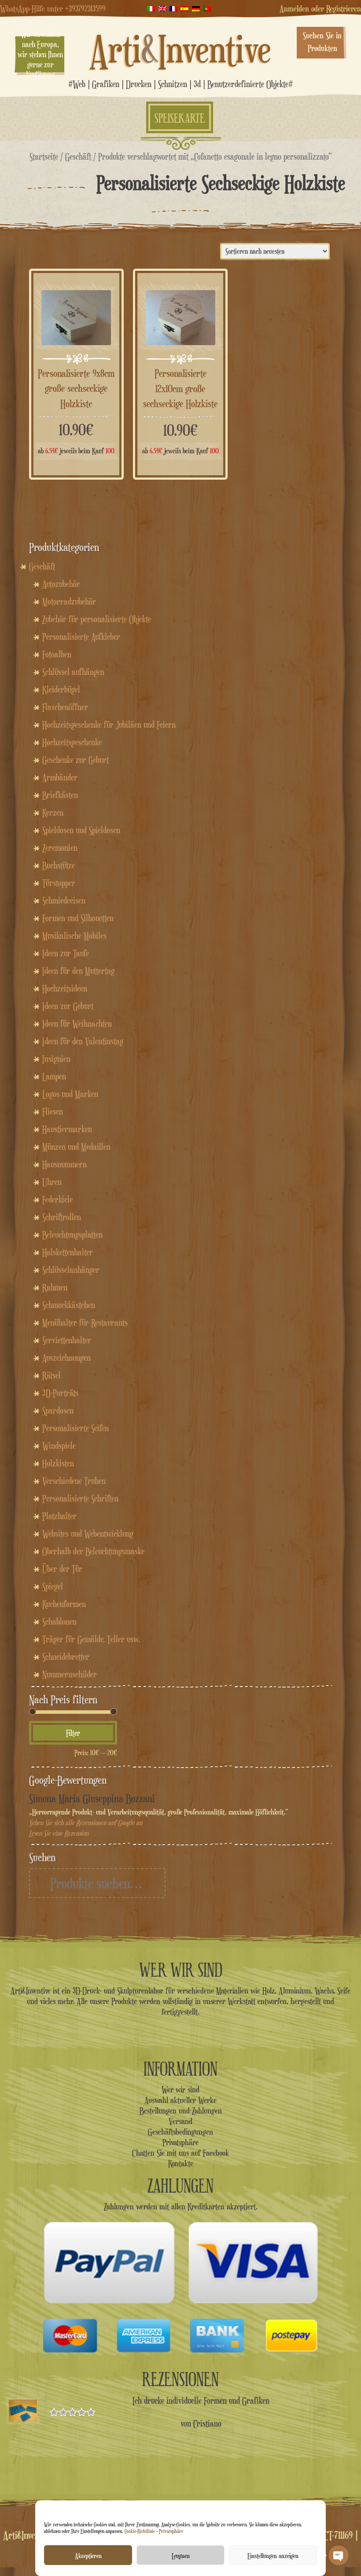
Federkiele (57, 1199)
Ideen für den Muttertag (78, 971)
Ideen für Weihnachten (77, 1024)
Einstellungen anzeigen (273, 2555)
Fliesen (53, 1111)
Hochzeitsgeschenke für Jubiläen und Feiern (109, 725)
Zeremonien (60, 848)
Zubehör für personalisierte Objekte (97, 619)
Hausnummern (64, 1164)
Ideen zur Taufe (66, 953)
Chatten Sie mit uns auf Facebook (180, 2153)
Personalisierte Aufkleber (81, 637)
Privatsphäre (171, 2531)
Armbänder (60, 777)
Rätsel (52, 1375)
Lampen (54, 1076)
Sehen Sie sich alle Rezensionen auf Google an (86, 1823)
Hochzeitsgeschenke (72, 742)
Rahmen (55, 1287)
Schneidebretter (66, 1657)
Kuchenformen (64, 1604)
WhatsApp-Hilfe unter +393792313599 (53, 8)
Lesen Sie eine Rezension (59, 1833)
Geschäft (78, 156)
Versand (180, 2121)
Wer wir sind (180, 2089)
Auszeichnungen (66, 1358)
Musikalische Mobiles (74, 936)
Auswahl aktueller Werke (180, 2100)
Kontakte (181, 2163)
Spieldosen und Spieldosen (81, 830)
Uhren (52, 1182)
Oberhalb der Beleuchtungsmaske (93, 1551)
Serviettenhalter (67, 1340)
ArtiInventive (180, 49)
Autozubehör (61, 584)
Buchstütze (59, 865)
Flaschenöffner (65, 707)
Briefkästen (60, 795)
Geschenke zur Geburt (76, 760)
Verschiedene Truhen (74, 1481)
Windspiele (59, 1446)
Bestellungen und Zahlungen (181, 2110)
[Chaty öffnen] (339, 2555)
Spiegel (53, 1586)
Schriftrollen (62, 1217)
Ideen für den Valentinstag (83, 1041)
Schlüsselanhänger (71, 1270)
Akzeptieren (88, 2555)
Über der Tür (62, 1569)
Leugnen (181, 2555)
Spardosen (58, 1410)
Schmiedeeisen (64, 900)
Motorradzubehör (69, 601)
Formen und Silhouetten (78, 918)
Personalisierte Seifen (76, 1428)
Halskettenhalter (68, 1252)
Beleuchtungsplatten (72, 1235)
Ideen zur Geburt (68, 1006)
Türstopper (59, 883)
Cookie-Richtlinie (140, 2531)
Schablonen (59, 1621)
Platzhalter (59, 1516)
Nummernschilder (70, 1674)
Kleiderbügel (61, 689)
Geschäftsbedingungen (180, 2131)
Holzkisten (58, 1463)
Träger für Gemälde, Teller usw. (91, 1639)
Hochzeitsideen (65, 988)
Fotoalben (57, 654)
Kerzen (53, 813)
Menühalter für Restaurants (85, 1323)
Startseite (44, 156)
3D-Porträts (60, 1393)
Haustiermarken (67, 1129)
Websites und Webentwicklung (88, 1534)
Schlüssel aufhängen (73, 672)
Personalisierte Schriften (80, 1498)
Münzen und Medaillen (76, 1147)
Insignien (56, 1059)
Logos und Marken (70, 1094)
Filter (73, 1733)
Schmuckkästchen (69, 1305)
